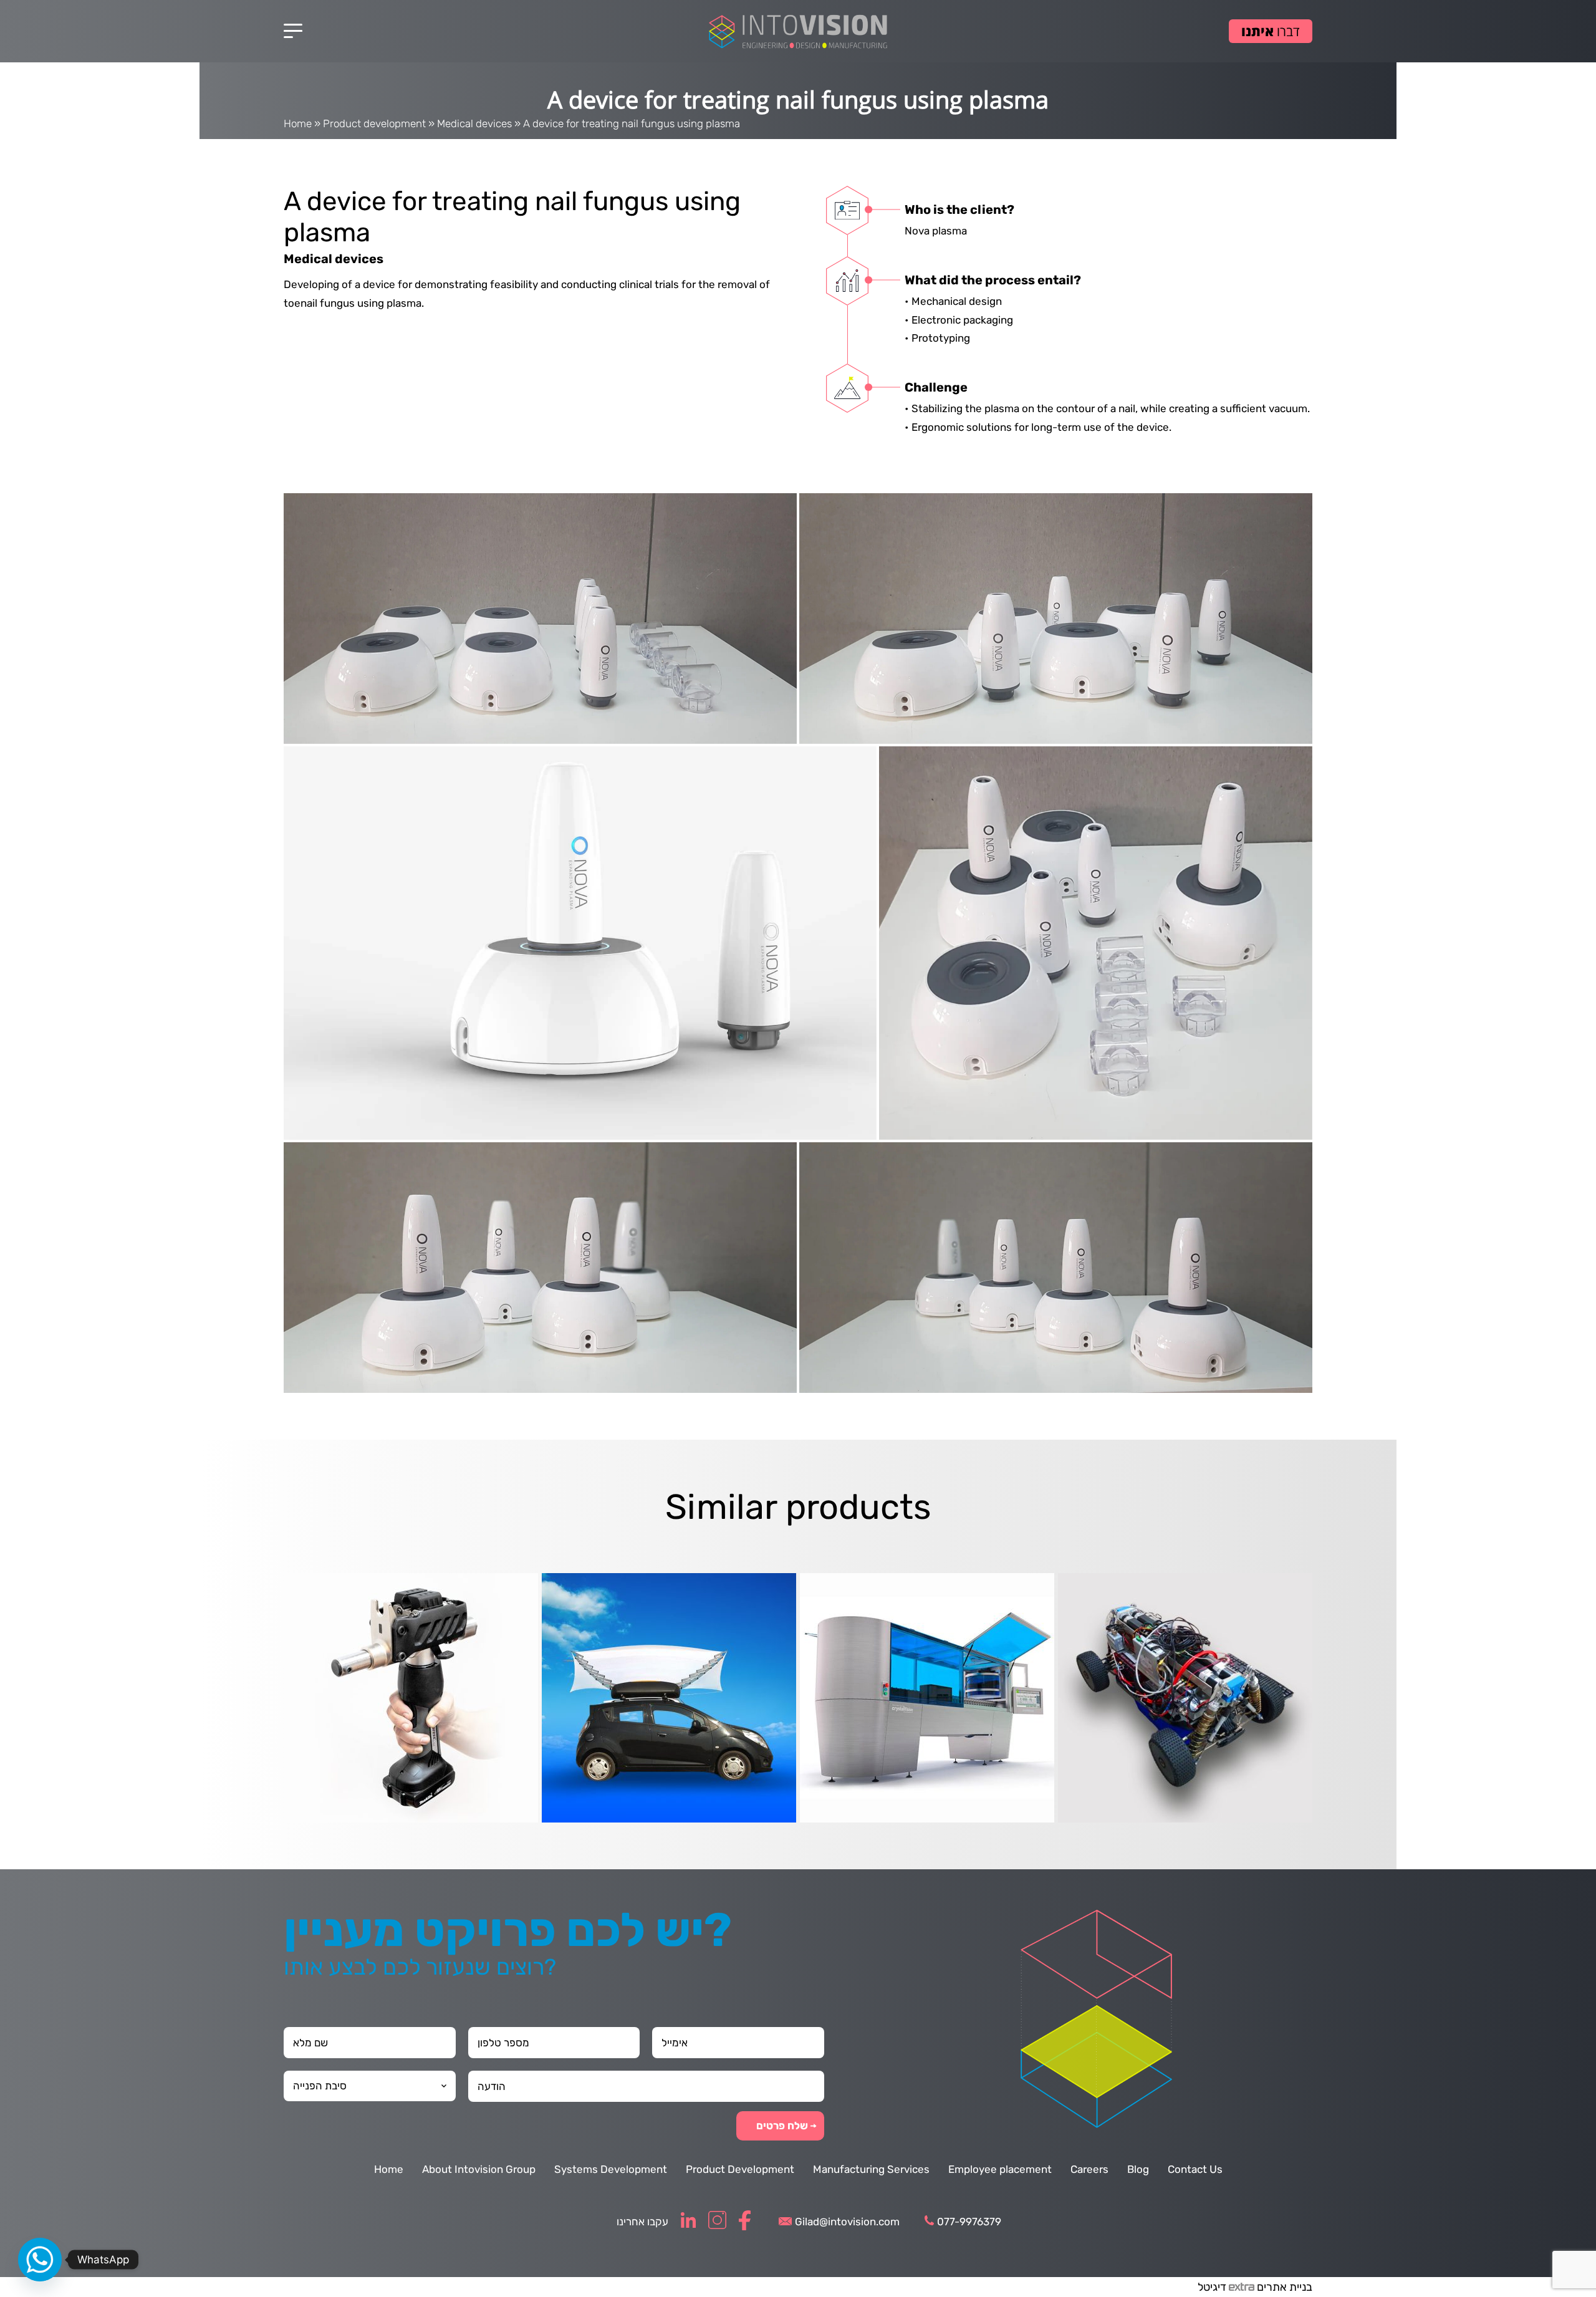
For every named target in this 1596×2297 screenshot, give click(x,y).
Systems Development (611, 2169)
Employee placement (1000, 2169)
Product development (374, 123)
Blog (1138, 2169)
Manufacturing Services (871, 2169)
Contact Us (1195, 2169)
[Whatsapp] (40, 2260)
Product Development (740, 2169)
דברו (1271, 31)
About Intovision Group (479, 2169)
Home (298, 123)
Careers (1089, 2169)
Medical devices (474, 123)
